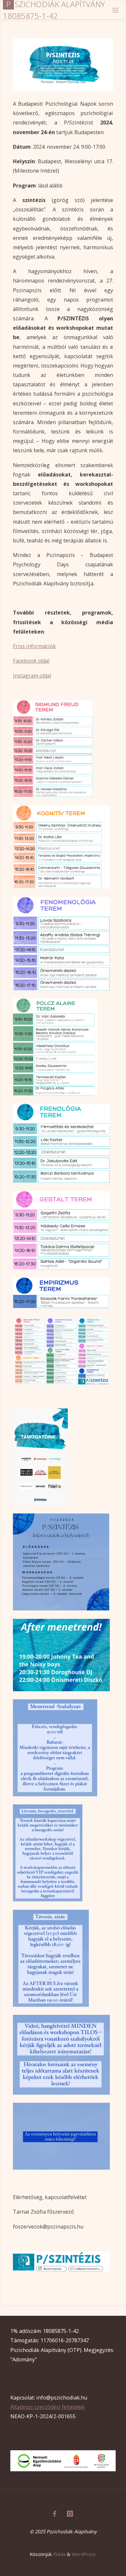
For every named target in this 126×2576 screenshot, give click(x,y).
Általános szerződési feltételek (47, 2407)
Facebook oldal (31, 661)
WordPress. (84, 2554)
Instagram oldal (32, 676)
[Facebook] (54, 2514)
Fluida (59, 2554)
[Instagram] (70, 2514)
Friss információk (34, 646)
